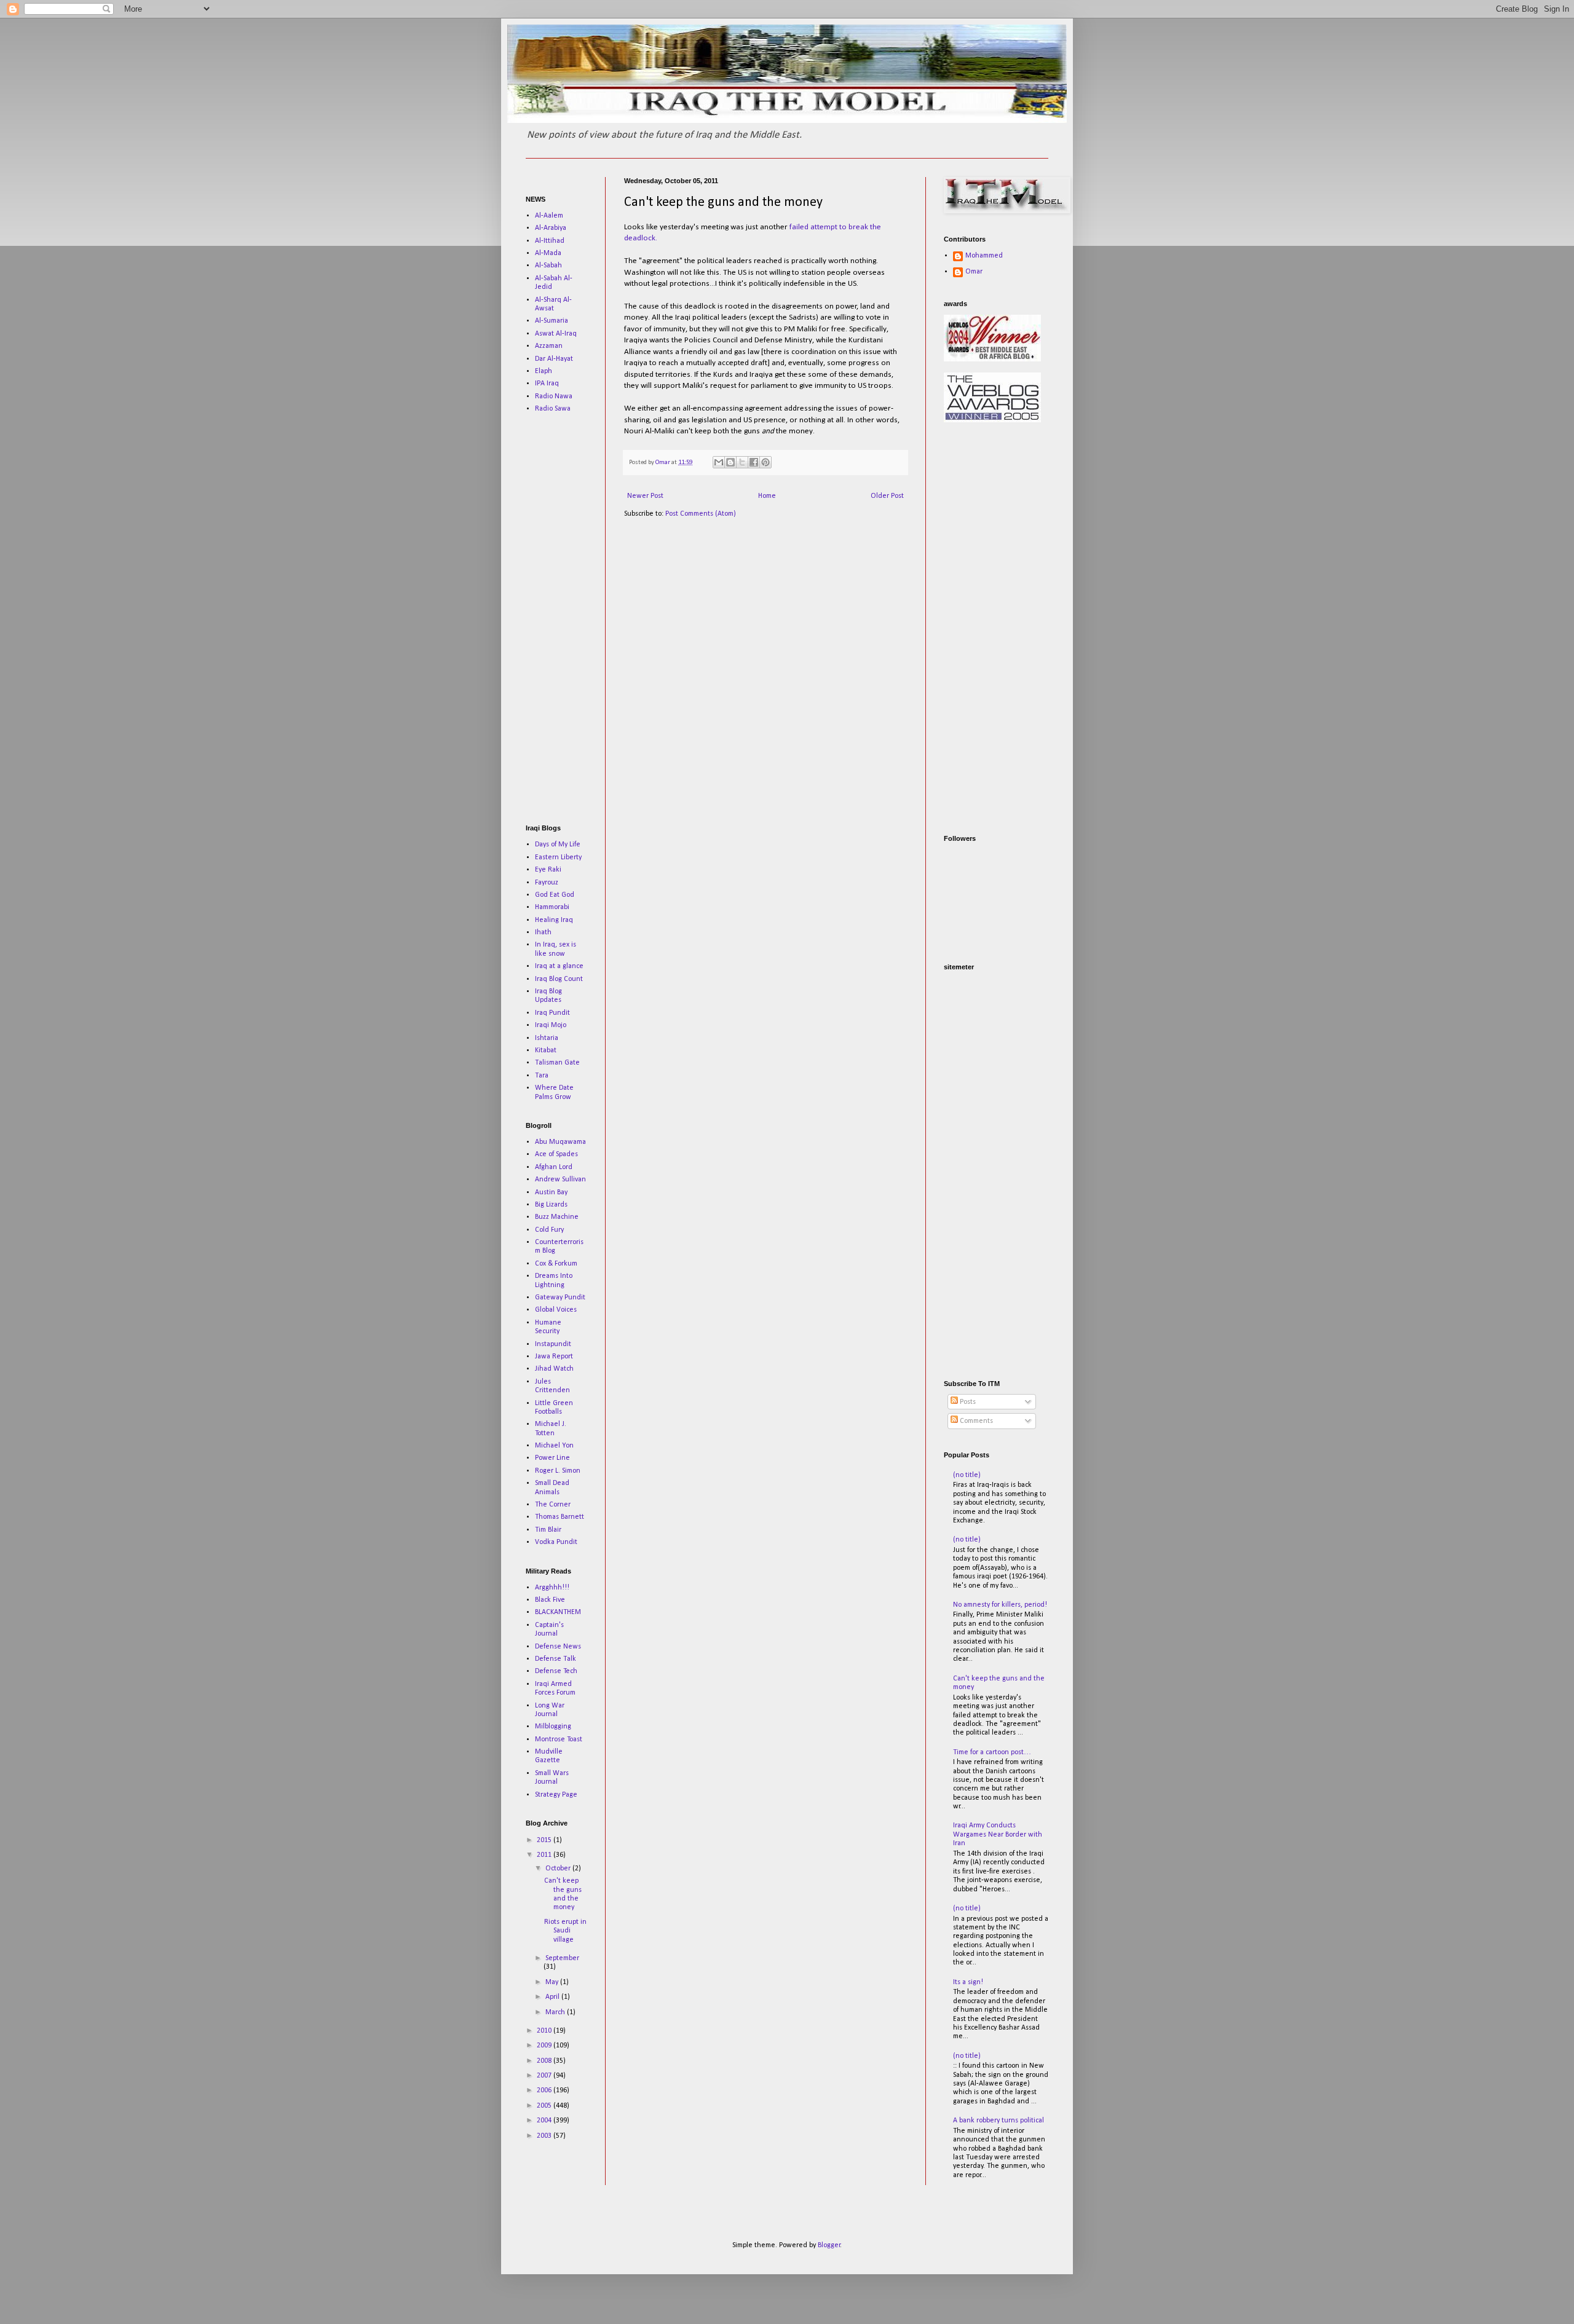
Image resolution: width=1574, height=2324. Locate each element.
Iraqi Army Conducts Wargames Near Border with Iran (998, 1834)
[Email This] (719, 462)
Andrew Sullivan (560, 1180)
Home (767, 496)
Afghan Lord (554, 1167)
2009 (545, 2046)
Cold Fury (549, 1230)
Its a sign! (968, 1982)
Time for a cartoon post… (992, 1752)
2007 (545, 2076)
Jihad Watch (554, 1369)
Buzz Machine (557, 1217)
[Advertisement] (563, 618)
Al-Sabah (548, 266)
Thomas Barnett (560, 1517)
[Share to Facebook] (754, 462)
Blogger (829, 2245)
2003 (545, 2136)
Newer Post (645, 496)
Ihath (543, 932)
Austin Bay (551, 1192)
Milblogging (553, 1727)
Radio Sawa (553, 409)
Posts (967, 1402)
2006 (545, 2090)
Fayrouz (547, 883)
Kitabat (546, 1050)
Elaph (544, 371)
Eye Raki (548, 870)
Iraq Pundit (552, 1013)
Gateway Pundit (560, 1298)
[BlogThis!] (730, 462)
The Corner (553, 1505)
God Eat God (555, 895)
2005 (545, 2106)
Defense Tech (556, 1671)
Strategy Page (556, 1795)
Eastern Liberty (558, 857)
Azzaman (549, 346)
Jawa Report (554, 1357)
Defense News (558, 1647)
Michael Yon (554, 1446)
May (553, 1982)
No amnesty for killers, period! (1000, 1605)
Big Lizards (551, 1205)
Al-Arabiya (551, 228)
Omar (974, 272)
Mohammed (984, 256)
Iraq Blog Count (559, 979)
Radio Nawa (554, 396)
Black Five (550, 1600)
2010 (545, 2031)
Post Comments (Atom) (701, 514)
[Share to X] (742, 462)
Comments (975, 1421)
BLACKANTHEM (558, 1612)
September (562, 1958)
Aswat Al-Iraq (556, 334)
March (556, 2012)
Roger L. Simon (558, 1471)
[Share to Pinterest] (765, 462)
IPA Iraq (547, 384)
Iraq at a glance (559, 966)
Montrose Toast (559, 1739)
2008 (545, 2061)
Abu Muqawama (560, 1142)
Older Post (887, 496)
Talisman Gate (557, 1063)
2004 (545, 2121)
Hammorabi (552, 907)
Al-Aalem (549, 216)
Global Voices (556, 1310)
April (553, 1997)
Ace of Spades (556, 1154)
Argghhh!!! (552, 1588)
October (559, 1869)
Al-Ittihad (550, 241)
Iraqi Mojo (551, 1025)
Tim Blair (548, 1530)
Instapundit (553, 1344)
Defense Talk (556, 1659)
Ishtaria (547, 1038)
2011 (545, 1855)
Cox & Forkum (556, 1264)
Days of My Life (558, 845)
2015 (545, 1840)
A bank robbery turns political (999, 2121)
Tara (542, 1076)
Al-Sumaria (552, 321)
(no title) (967, 1475)
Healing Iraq (554, 920)
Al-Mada (548, 253)
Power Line (552, 1458)
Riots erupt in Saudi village (565, 1931)
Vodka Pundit (556, 1542)
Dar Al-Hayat (554, 359)
